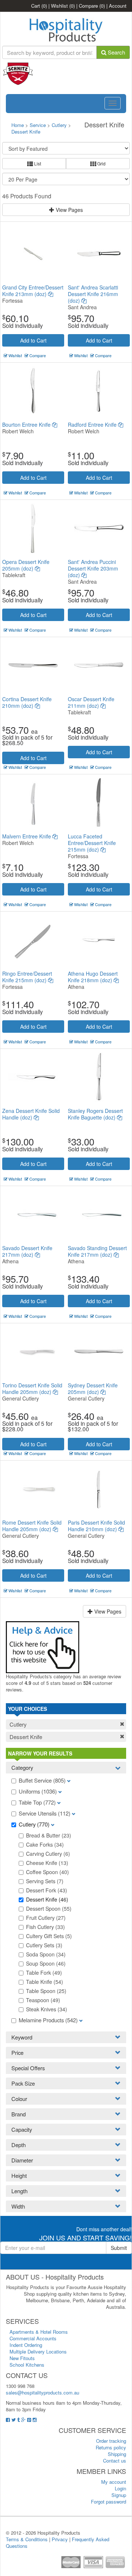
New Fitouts (22, 2358)
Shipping (117, 2454)
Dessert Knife (26, 132)
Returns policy (111, 2447)
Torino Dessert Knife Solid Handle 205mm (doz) (32, 1388)
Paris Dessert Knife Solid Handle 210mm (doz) (96, 1526)
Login (120, 2488)
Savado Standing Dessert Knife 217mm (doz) (97, 1251)
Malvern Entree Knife (27, 836)
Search (116, 52)
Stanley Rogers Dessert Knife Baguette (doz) (95, 1114)
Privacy (60, 2539)
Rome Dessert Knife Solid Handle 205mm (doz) (32, 1526)
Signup (119, 2495)
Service (38, 125)
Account (118, 6)
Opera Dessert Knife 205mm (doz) (26, 565)
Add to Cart (33, 340)
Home (18, 125)
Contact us (115, 2461)
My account (114, 2482)
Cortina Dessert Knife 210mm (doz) (27, 702)
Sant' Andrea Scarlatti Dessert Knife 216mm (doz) (93, 294)
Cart (39, 6)
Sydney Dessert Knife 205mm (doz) (93, 1388)
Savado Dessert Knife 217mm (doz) (27, 1251)
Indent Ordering (26, 2345)
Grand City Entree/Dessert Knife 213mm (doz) (33, 291)
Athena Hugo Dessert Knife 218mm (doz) (93, 977)
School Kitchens (27, 2365)
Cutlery (60, 125)
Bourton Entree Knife (27, 425)
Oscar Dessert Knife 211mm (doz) (91, 702)
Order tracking (111, 2441)
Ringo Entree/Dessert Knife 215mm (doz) (27, 977)
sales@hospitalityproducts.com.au (43, 2392)
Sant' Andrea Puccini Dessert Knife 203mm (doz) (93, 568)
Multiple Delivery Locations (38, 2351)
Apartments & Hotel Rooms (39, 2332)
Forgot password (109, 2502)
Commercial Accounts (33, 2338)
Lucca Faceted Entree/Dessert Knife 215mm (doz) (92, 843)
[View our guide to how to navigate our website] (43, 1646)
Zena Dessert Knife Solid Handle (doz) (31, 1114)
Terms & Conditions (27, 2539)
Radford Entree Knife (93, 425)
